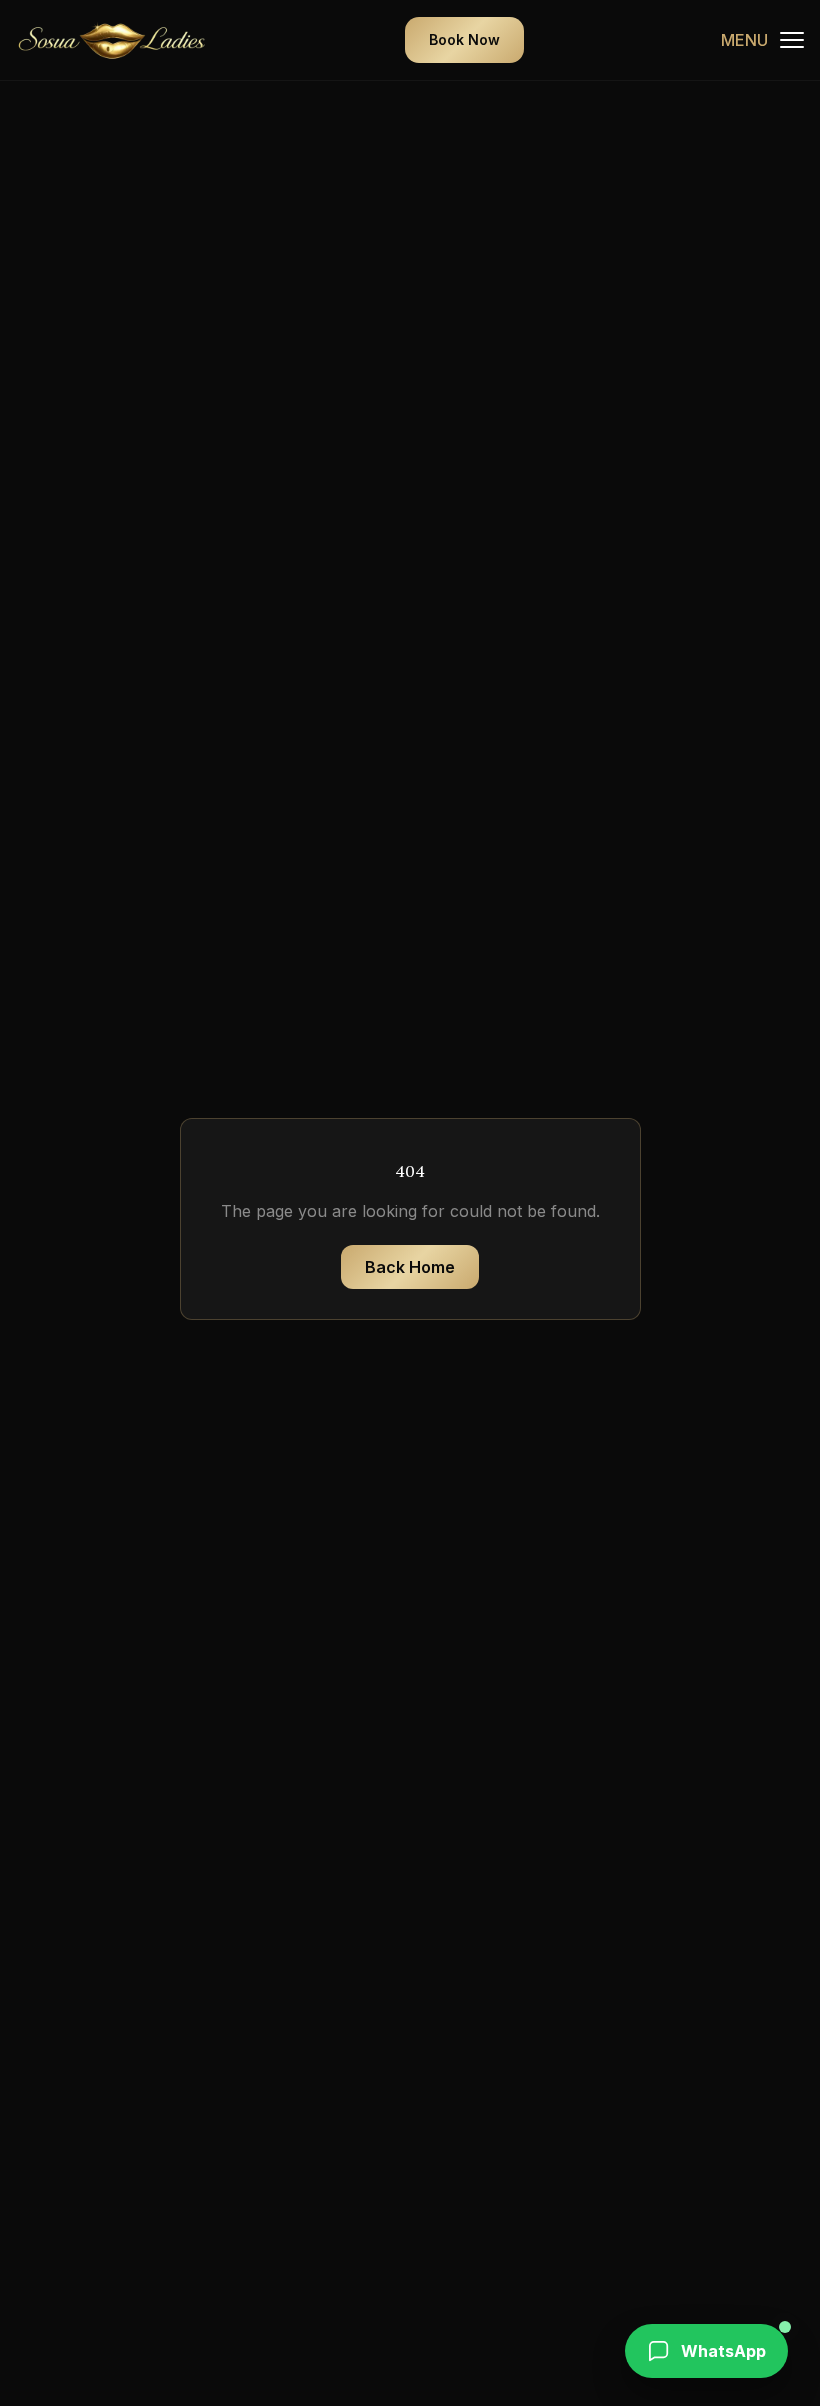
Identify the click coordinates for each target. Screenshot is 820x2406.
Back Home (410, 1267)
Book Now (464, 39)
